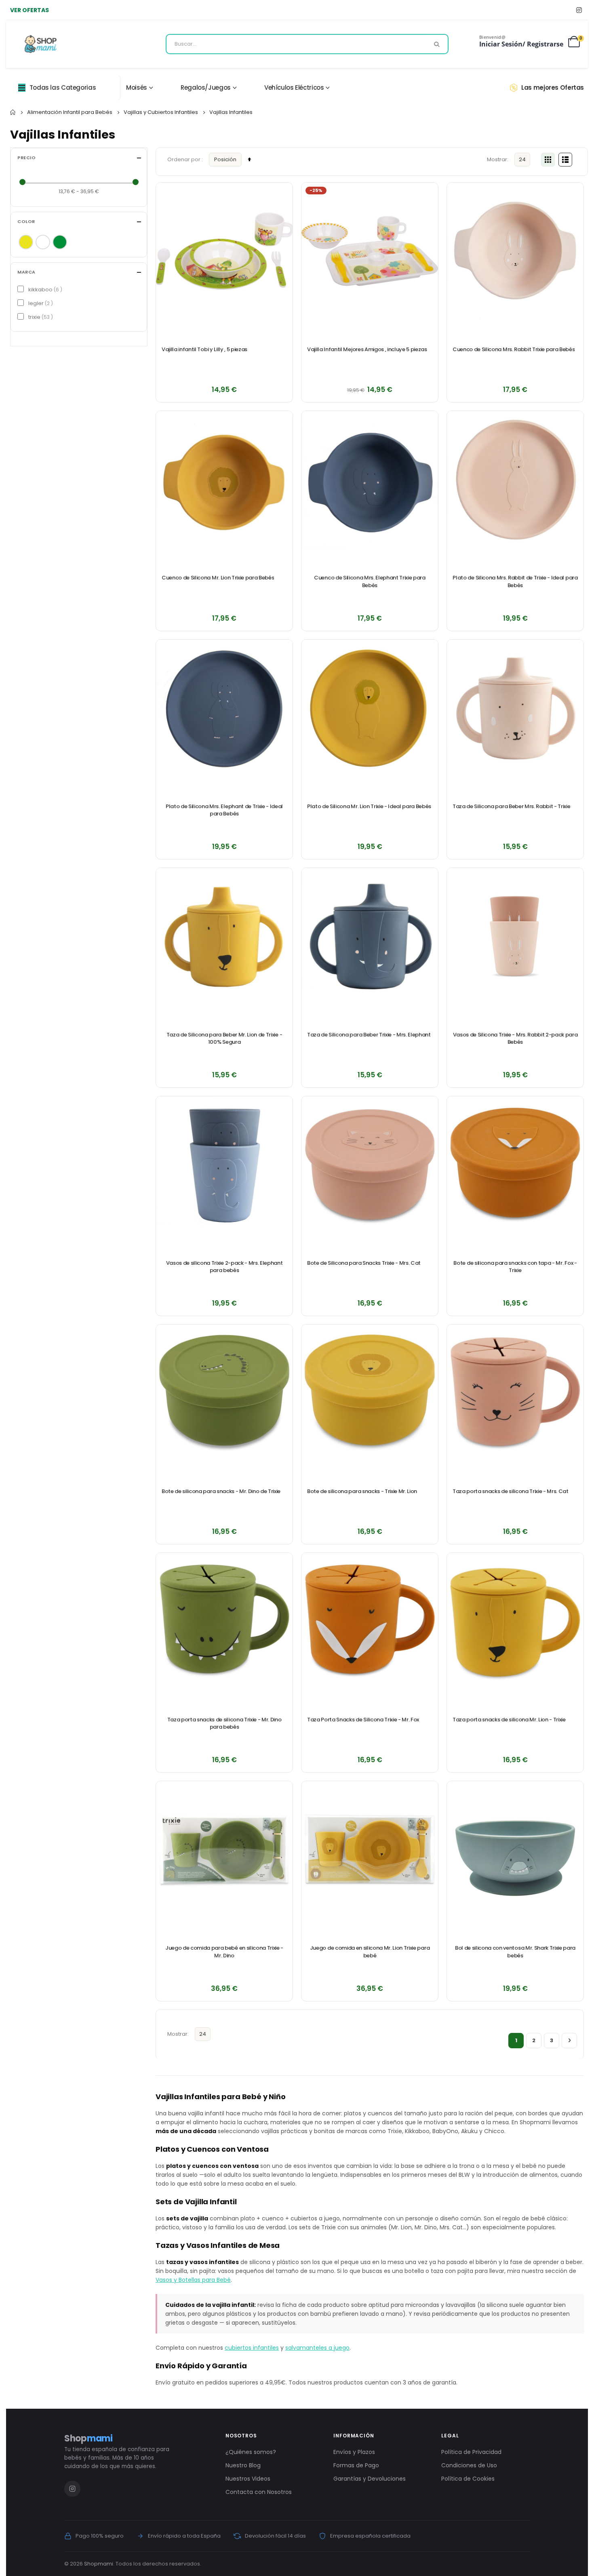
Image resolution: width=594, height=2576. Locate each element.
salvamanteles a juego (317, 2348)
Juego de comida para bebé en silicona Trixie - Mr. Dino (224, 1952)
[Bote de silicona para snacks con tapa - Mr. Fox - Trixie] (515, 1165)
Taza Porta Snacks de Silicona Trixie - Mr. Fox (363, 1720)
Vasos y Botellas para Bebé (193, 2280)
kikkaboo (44, 290)
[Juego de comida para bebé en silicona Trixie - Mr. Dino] (224, 1849)
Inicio (13, 112)
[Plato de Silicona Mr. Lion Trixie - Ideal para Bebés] (370, 708)
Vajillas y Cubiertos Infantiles (161, 112)
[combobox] (307, 44)
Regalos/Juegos (206, 87)
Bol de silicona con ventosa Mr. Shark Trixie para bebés (515, 1952)
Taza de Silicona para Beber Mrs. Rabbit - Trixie (511, 807)
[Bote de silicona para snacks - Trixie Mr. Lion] (370, 1393)
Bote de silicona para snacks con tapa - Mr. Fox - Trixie (515, 1267)
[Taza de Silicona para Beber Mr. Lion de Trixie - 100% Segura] (224, 936)
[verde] (60, 242)
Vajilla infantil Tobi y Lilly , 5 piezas (204, 350)
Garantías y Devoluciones (370, 2479)
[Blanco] (43, 242)
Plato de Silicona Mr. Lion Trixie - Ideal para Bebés (369, 807)
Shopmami (99, 2564)
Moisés (137, 87)
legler (40, 303)
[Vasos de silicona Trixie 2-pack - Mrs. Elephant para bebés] (224, 1165)
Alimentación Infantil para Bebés (70, 112)
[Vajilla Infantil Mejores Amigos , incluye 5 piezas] (370, 251)
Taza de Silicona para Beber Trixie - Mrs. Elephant (369, 1035)
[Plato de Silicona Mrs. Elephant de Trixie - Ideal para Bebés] (224, 708)
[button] (282, 193)
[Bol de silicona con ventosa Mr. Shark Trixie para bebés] (515, 1849)
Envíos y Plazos (354, 2452)
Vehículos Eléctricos (294, 87)
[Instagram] (579, 10)
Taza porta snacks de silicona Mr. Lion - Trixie (509, 1720)
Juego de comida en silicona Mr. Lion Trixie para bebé (370, 1952)
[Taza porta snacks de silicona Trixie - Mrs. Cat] (515, 1393)
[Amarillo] (26, 242)
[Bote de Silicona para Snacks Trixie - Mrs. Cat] (370, 1165)
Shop (88, 2438)
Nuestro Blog (243, 2465)
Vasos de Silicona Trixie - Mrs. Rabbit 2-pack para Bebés (515, 1038)
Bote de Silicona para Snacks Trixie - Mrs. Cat (364, 1263)
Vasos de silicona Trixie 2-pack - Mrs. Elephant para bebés (224, 1267)
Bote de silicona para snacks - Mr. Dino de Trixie (221, 1491)
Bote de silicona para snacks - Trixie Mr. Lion (362, 1491)
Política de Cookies (468, 2479)
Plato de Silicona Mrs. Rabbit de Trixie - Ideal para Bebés (515, 581)
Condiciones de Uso (469, 2465)
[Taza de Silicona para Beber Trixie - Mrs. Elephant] (370, 936)
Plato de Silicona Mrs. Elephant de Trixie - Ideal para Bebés (224, 810)
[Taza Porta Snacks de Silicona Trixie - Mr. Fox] (370, 1621)
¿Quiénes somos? (251, 2452)
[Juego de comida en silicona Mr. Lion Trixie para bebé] (370, 1849)
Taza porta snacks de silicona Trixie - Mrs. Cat (511, 1491)
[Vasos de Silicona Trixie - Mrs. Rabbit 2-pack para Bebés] (515, 936)
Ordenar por (184, 159)
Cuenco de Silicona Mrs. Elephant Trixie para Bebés (370, 581)
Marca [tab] (26, 272)
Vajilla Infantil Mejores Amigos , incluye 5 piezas (367, 350)
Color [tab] (26, 222)
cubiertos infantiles (252, 2348)
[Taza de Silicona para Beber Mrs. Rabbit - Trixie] (515, 708)
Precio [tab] (26, 158)
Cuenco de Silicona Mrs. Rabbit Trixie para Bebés (514, 350)
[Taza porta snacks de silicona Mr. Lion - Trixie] (515, 1621)
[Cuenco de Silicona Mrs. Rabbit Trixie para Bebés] (515, 251)
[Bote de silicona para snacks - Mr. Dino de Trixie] (224, 1393)
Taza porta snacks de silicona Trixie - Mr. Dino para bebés (224, 1723)
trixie (40, 317)
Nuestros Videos (248, 2479)
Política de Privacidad (471, 2452)
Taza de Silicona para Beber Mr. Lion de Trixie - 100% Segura (224, 1038)
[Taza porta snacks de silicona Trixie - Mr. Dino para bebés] (224, 1621)
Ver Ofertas (29, 10)
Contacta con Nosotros (259, 2492)
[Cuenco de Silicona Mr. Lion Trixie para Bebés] (224, 479)
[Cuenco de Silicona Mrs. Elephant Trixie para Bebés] (370, 479)
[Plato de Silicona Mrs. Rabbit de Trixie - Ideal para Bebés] (515, 479)
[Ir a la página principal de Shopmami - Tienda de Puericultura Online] (41, 44)
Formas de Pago (356, 2465)
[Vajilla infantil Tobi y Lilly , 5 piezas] (224, 251)
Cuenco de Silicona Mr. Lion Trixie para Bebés (218, 578)
